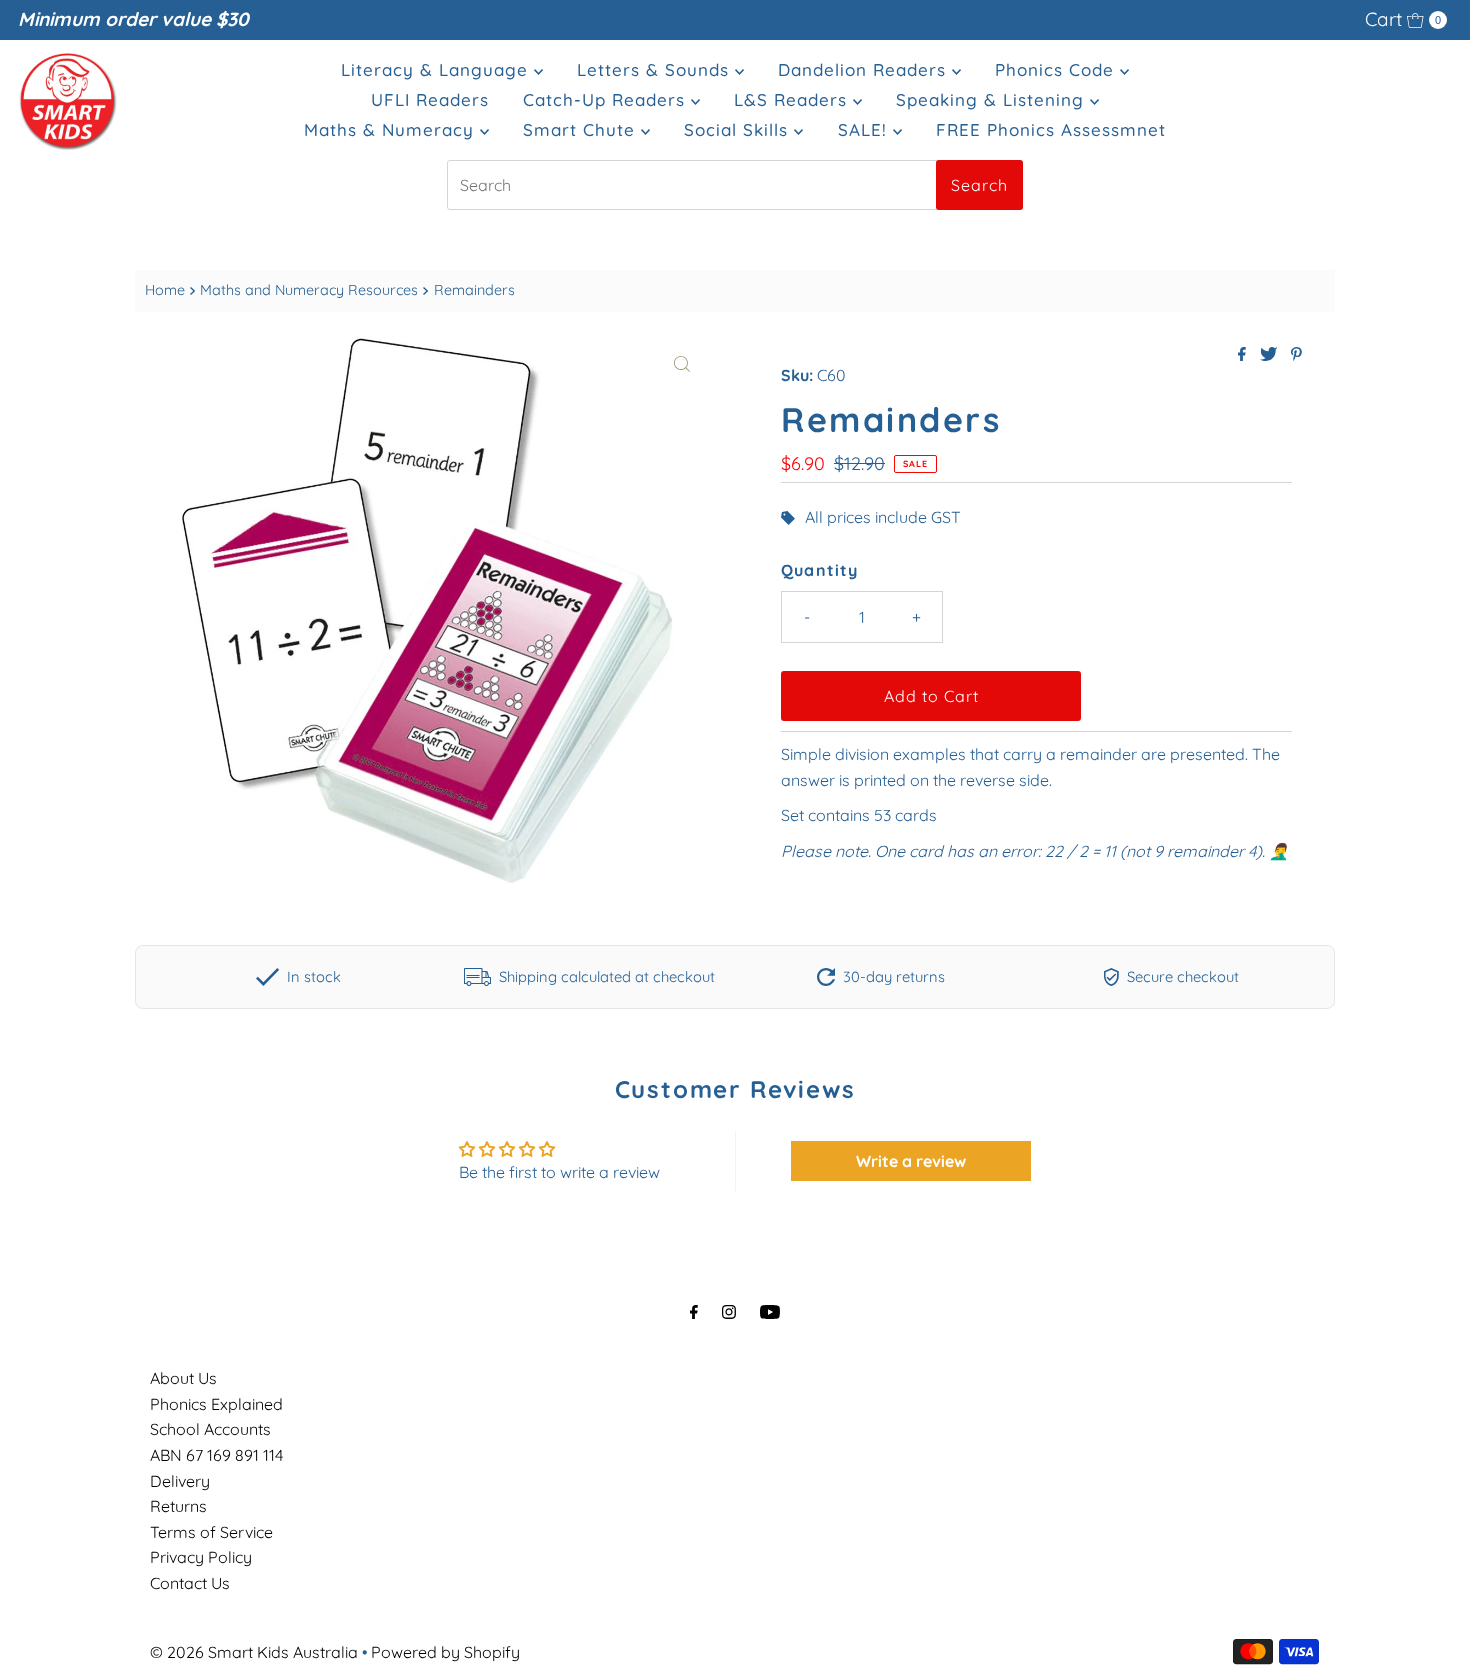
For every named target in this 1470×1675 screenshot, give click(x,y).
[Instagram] (729, 1312)
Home (165, 290)
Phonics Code (1057, 69)
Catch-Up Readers (607, 99)
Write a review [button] (911, 1161)
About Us (183, 1378)
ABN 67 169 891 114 (216, 1455)
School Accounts (210, 1429)
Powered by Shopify (445, 1652)
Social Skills (739, 129)
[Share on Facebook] (1244, 355)
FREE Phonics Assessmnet (1051, 129)
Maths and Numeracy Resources (309, 290)
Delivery (180, 1481)
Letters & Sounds (656, 69)
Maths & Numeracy (392, 129)
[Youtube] (770, 1312)
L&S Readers (793, 99)
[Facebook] (694, 1312)
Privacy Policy (201, 1557)
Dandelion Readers (865, 69)
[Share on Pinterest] (1296, 355)
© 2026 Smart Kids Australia (254, 1652)
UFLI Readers (430, 99)
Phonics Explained (216, 1404)
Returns (178, 1506)
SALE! (865, 129)
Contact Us (190, 1583)
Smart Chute (582, 129)
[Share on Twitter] (1270, 355)
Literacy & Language (437, 69)
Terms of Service (211, 1532)
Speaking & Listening (993, 99)
